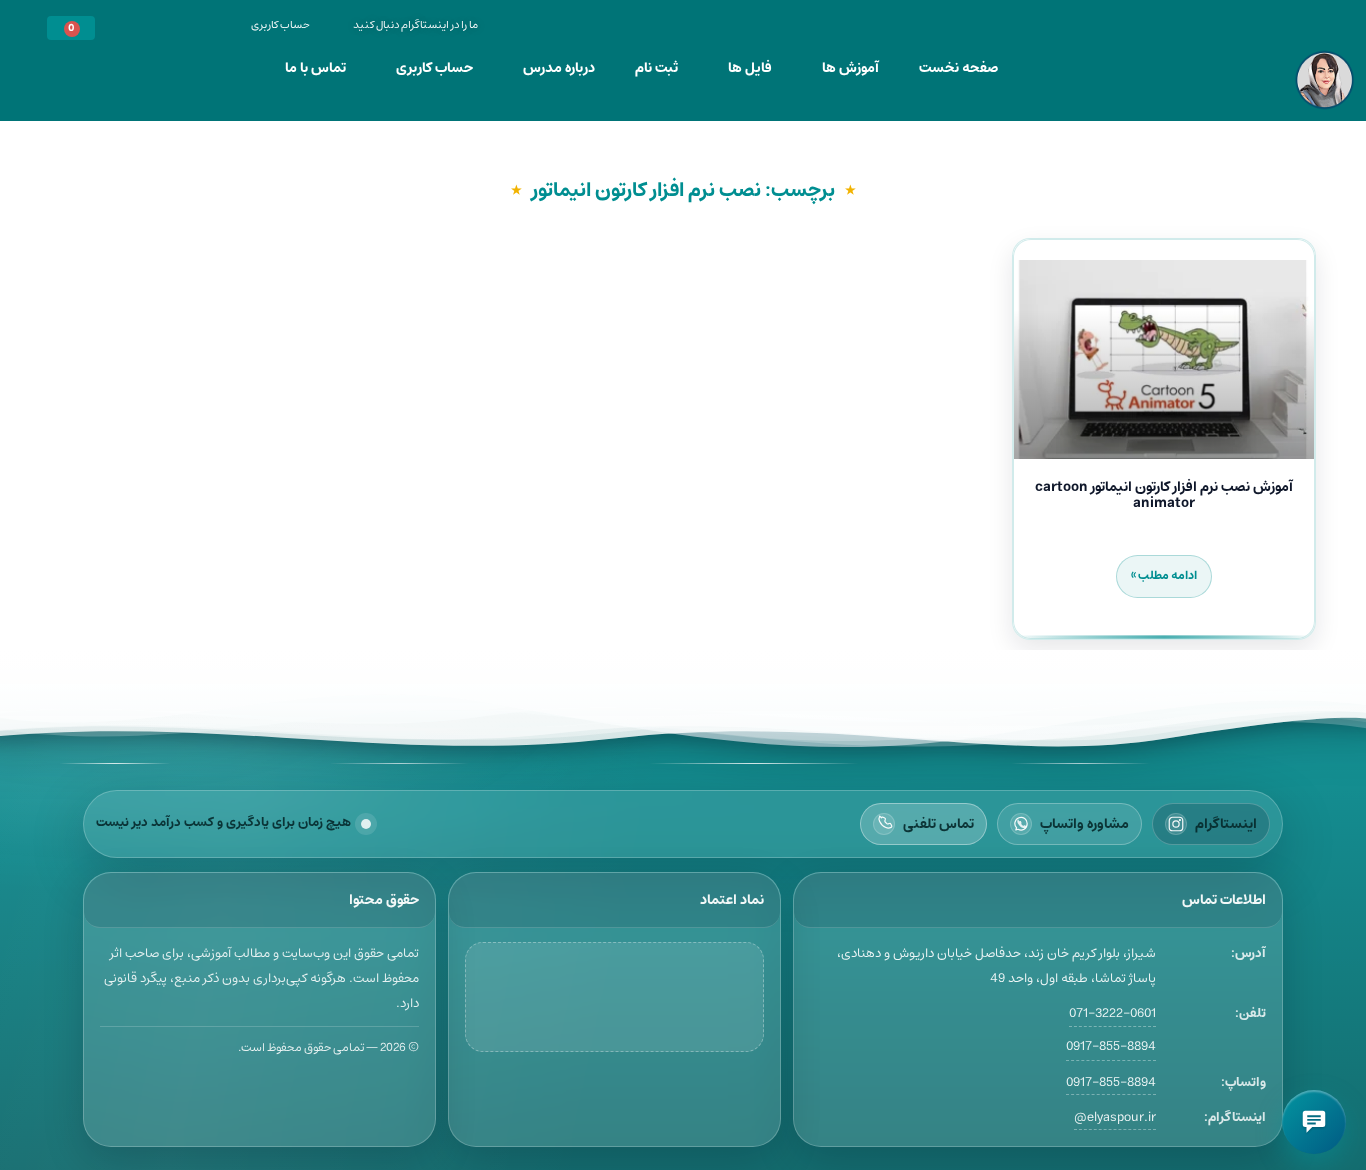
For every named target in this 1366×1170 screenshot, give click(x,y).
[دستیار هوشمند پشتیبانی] (1314, 1122)
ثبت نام (656, 68)
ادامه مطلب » (1164, 575)
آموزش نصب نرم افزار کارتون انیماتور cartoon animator (1164, 495)
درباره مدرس (559, 68)
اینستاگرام (1226, 824)
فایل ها (750, 68)
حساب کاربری (434, 68)
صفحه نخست (958, 68)
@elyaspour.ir (1115, 1117)
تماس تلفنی (938, 824)
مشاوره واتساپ (1084, 824)
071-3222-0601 (1112, 1013)
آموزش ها (850, 68)
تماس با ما (315, 68)
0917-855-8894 (1111, 1047)
